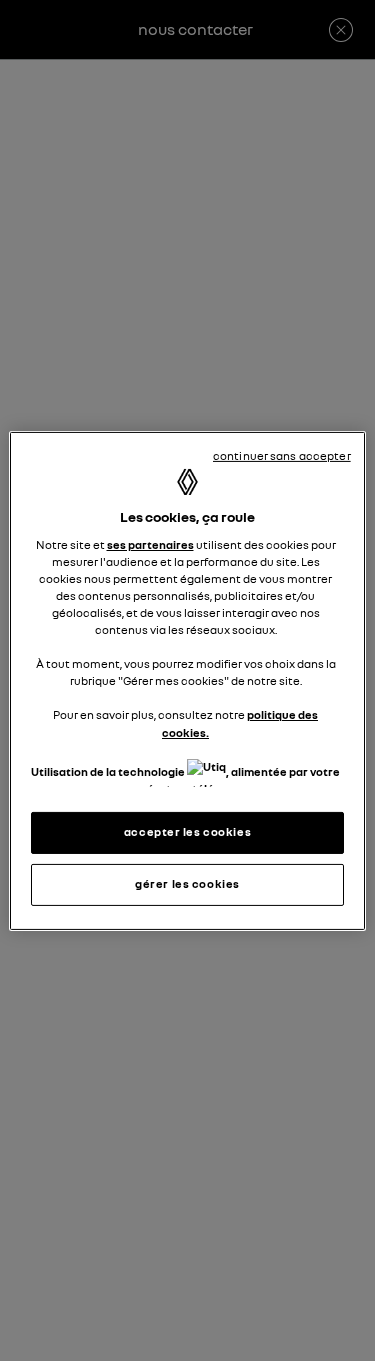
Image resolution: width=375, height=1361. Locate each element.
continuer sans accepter (282, 455)
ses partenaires (150, 545)
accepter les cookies (187, 832)
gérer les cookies (187, 884)
